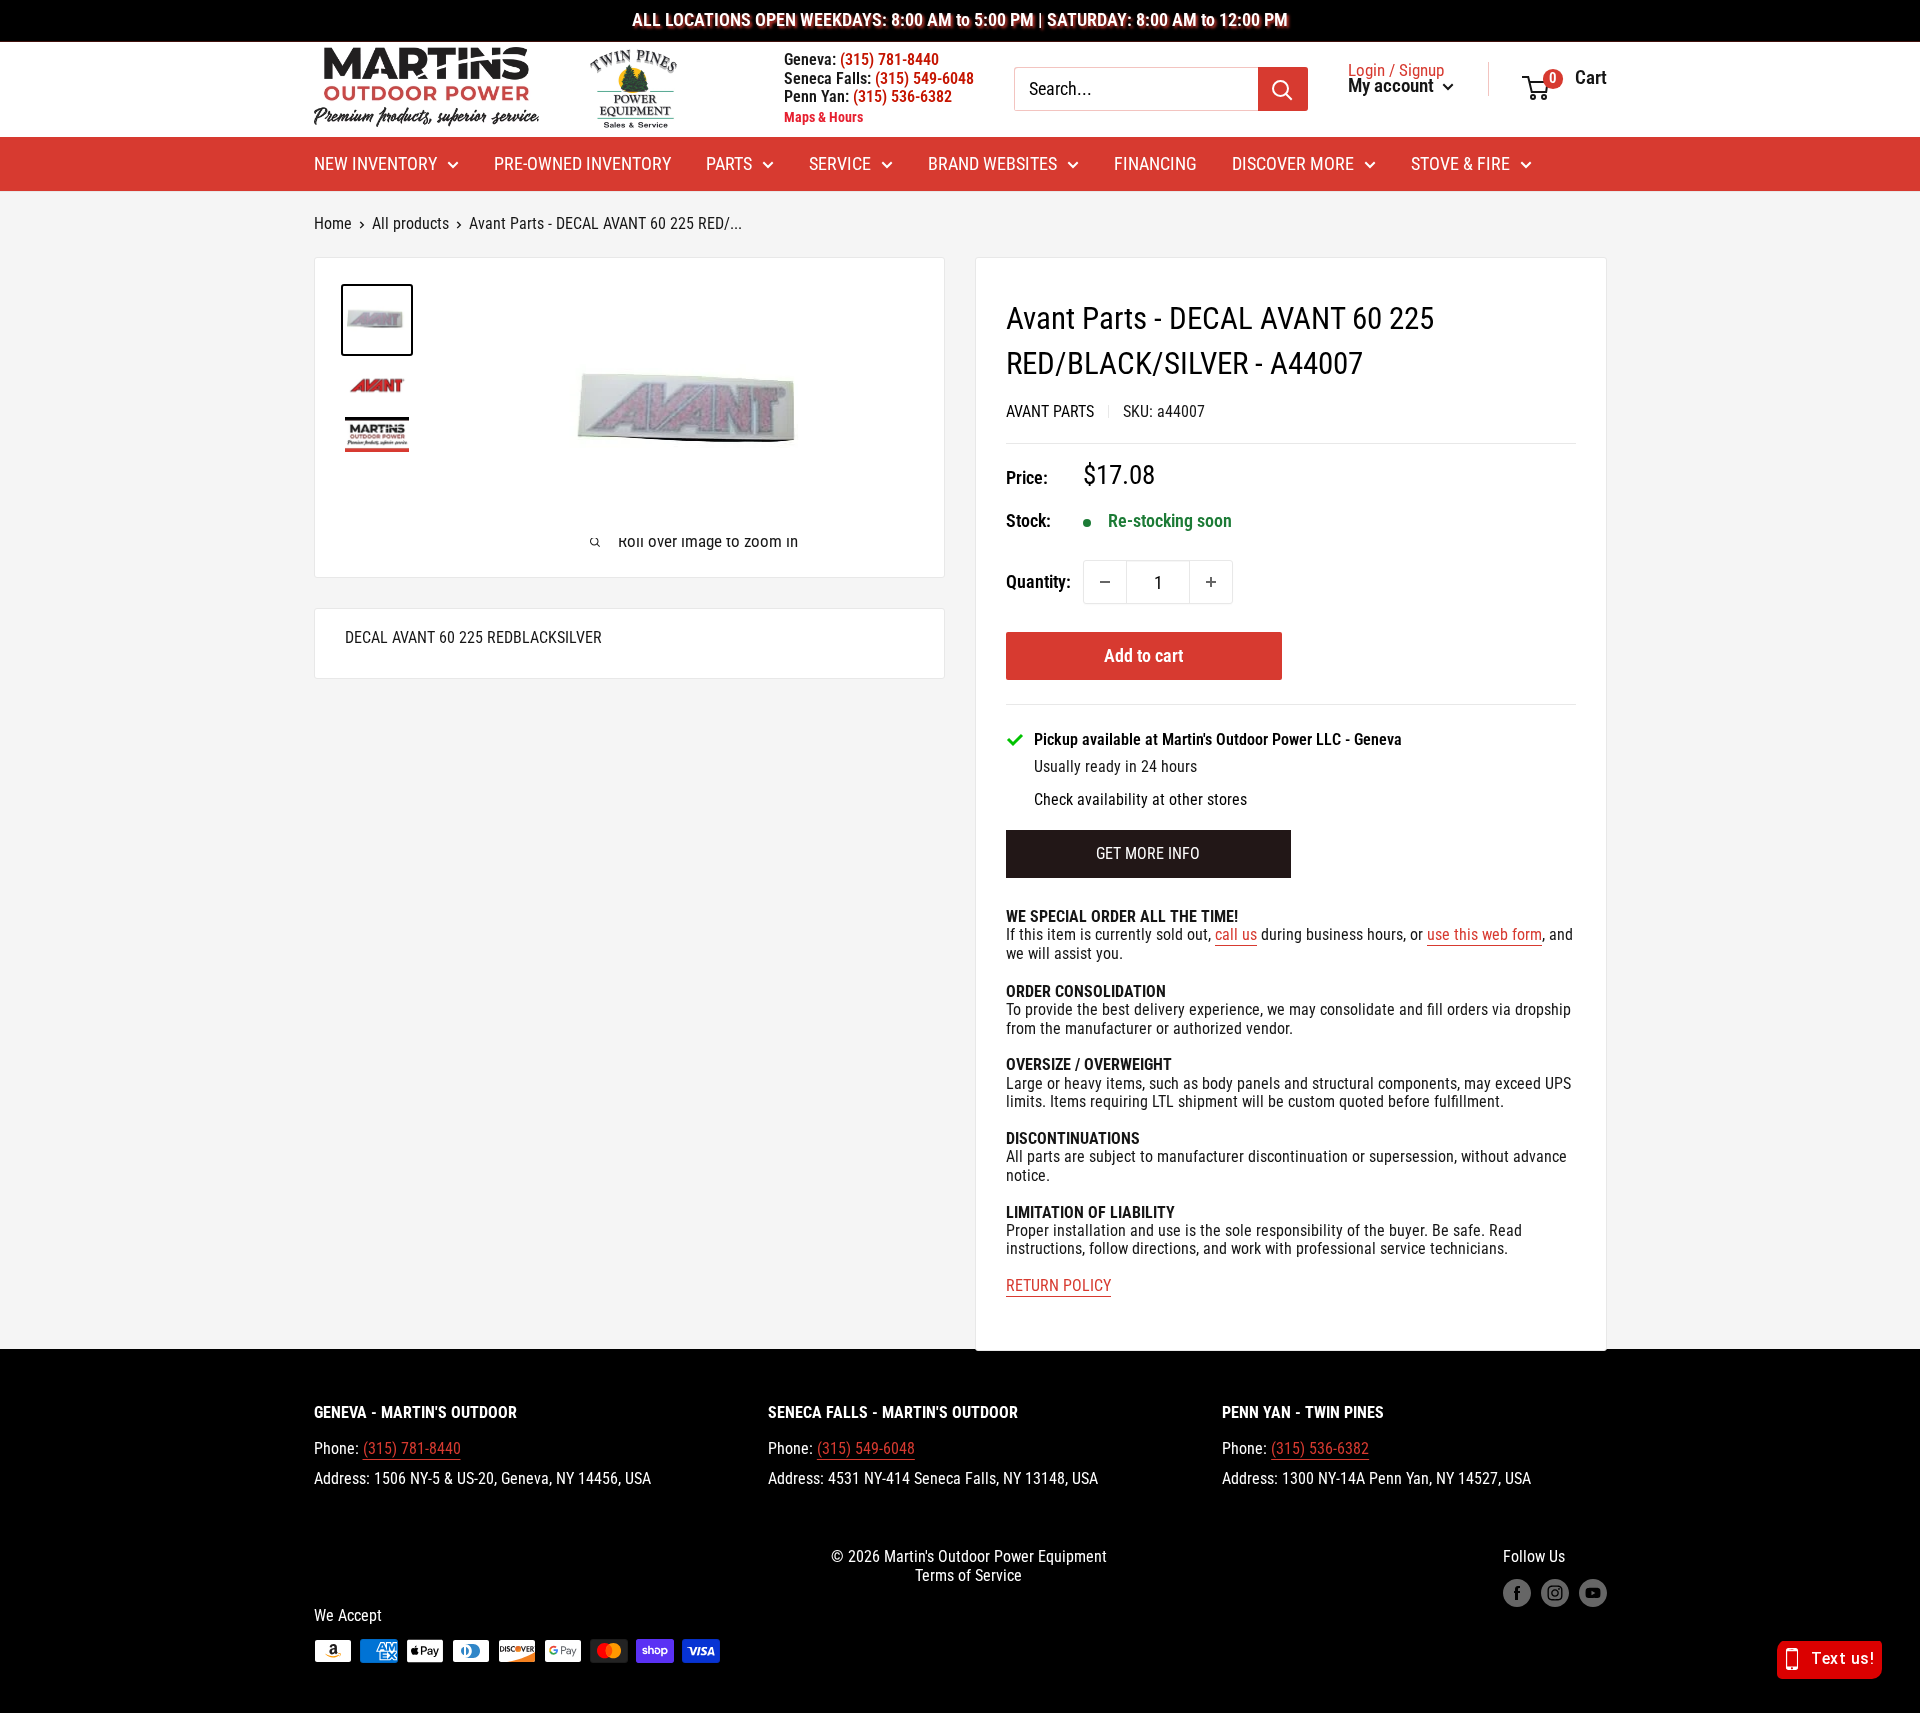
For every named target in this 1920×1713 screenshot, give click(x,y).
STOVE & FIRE (1460, 164)
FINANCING (1155, 164)
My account (1393, 86)
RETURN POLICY (1058, 1285)
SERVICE (840, 164)
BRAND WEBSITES (992, 164)
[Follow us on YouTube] (1593, 1593)
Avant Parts (1050, 411)
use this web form (1484, 934)
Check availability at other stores (1140, 800)
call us (1236, 934)
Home (333, 223)
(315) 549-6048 (866, 1448)
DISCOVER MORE (1293, 164)
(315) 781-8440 (412, 1448)
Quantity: (1038, 581)
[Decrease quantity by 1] (1105, 582)
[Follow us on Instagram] (1555, 1593)
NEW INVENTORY (375, 164)
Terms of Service (968, 1575)
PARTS (729, 164)
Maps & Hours (823, 117)
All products (410, 223)
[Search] (1283, 89)
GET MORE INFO (1148, 853)
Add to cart (1143, 655)
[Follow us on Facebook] (1517, 1593)
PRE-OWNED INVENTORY (582, 164)
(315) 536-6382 (1320, 1448)
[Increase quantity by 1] (1211, 582)
